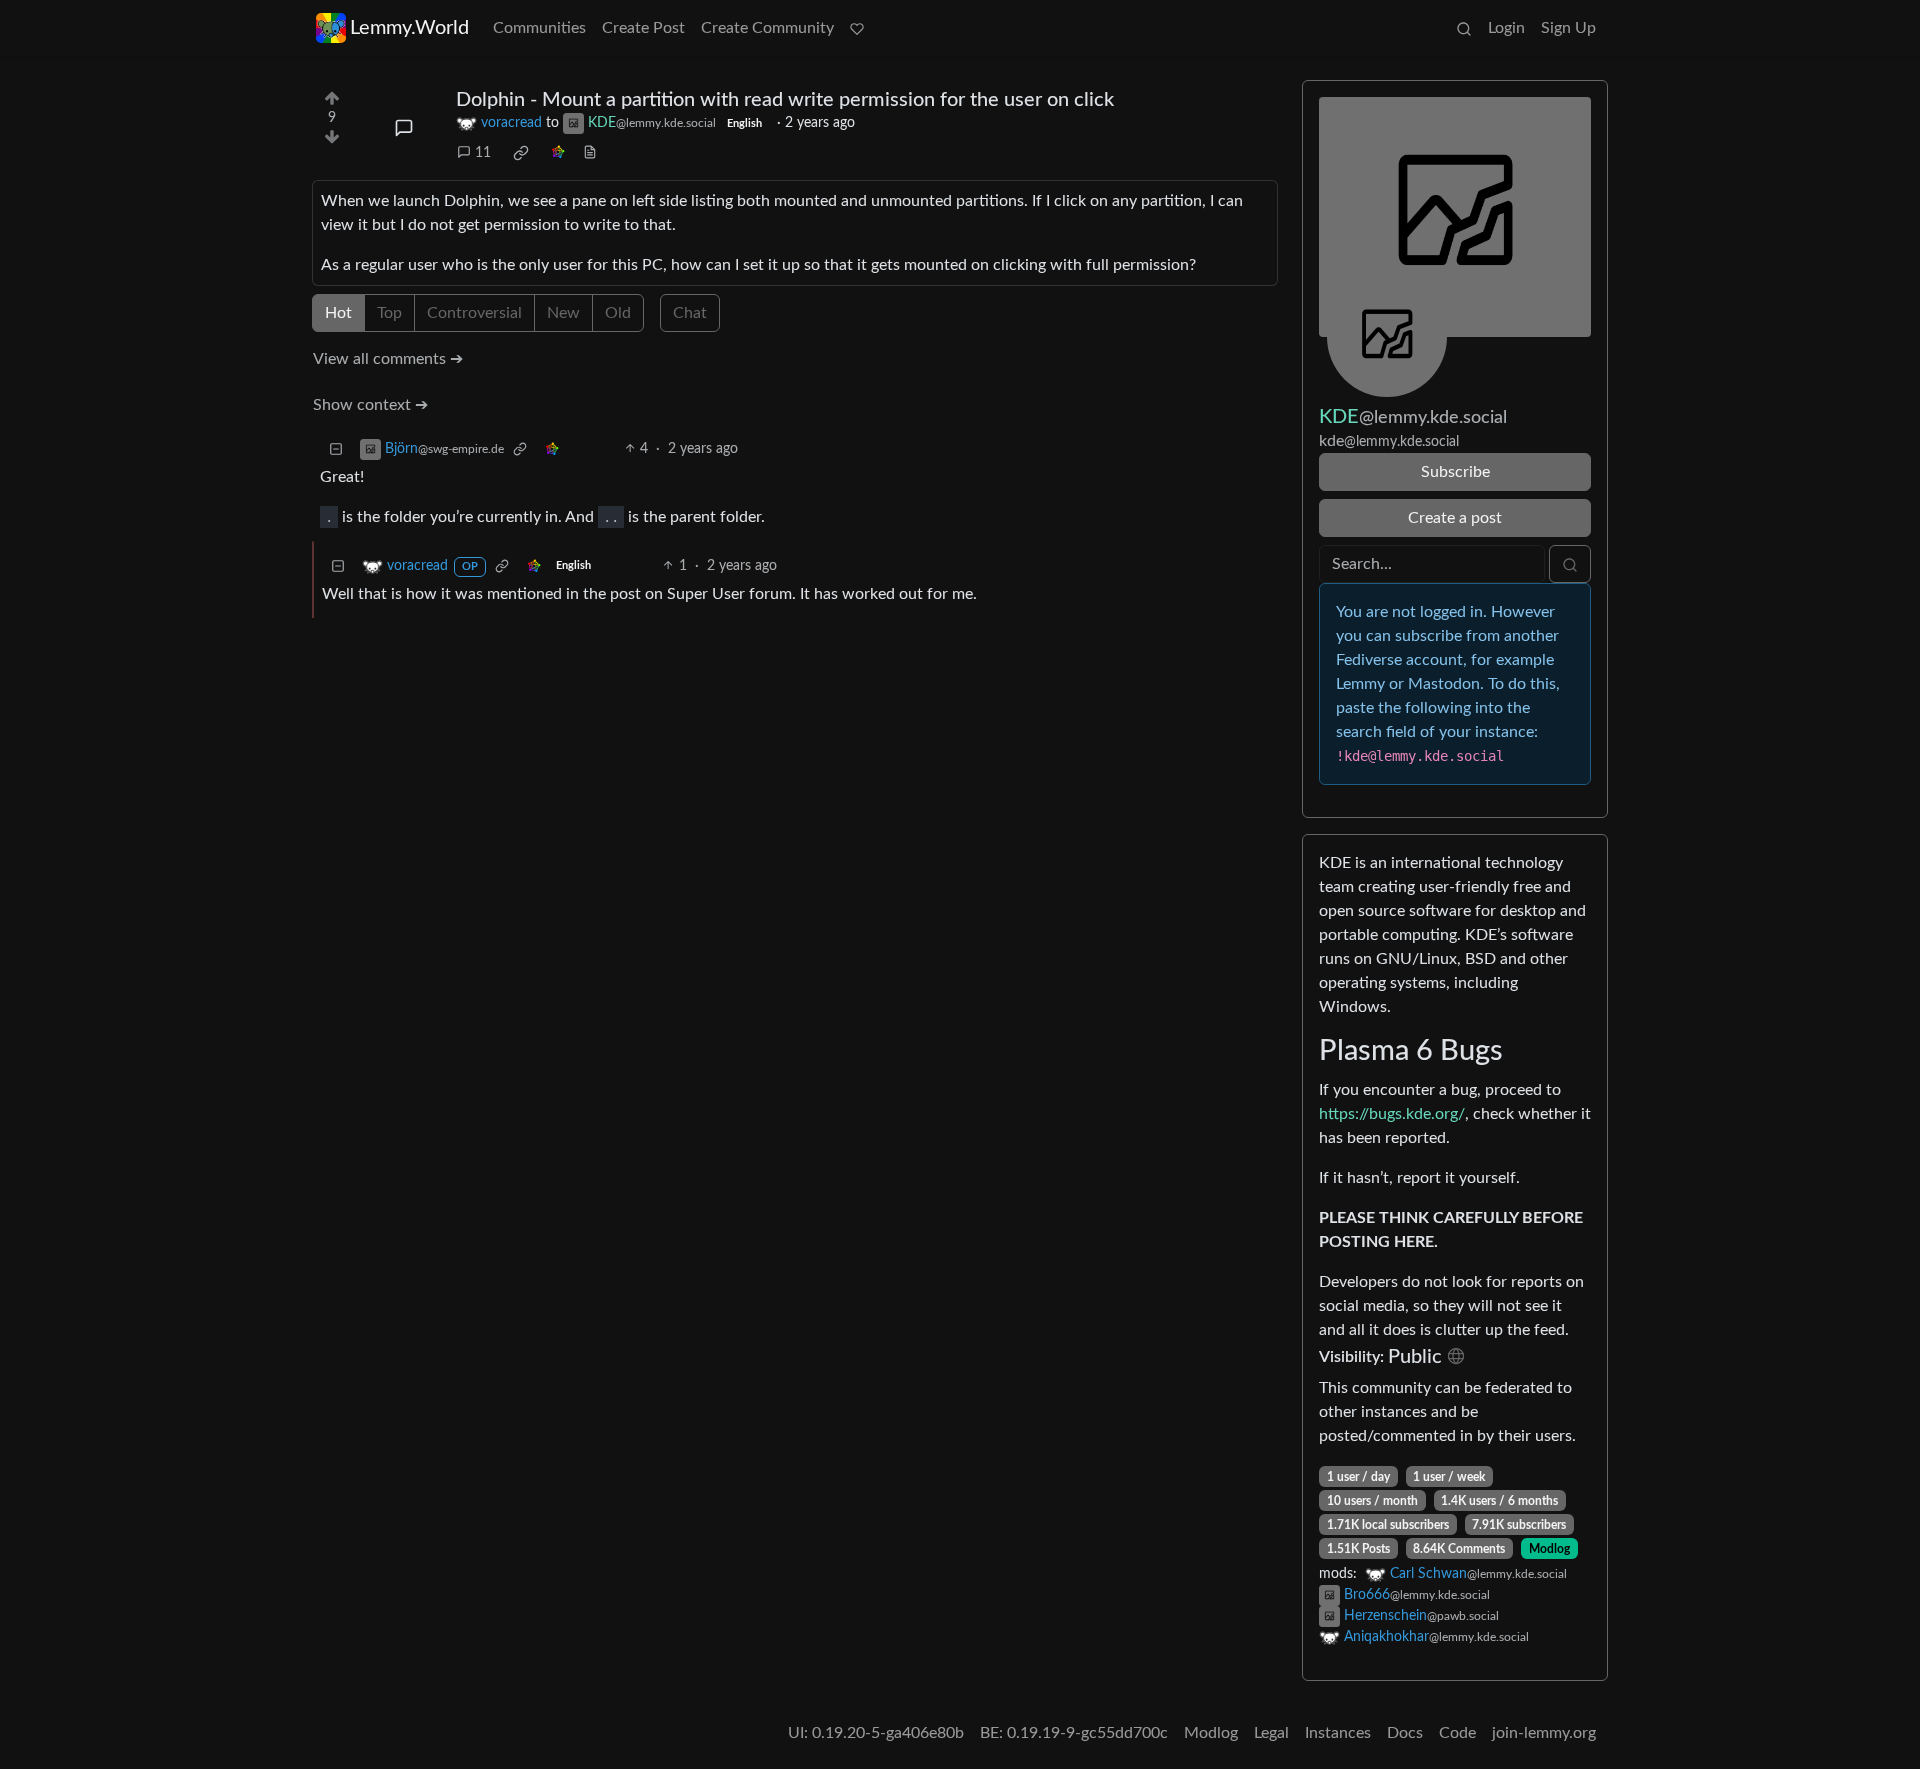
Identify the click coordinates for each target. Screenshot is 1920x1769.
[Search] (1464, 28)
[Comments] (404, 128)
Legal (1271, 1733)
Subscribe (1455, 472)
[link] (521, 153)
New (563, 313)
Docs (1405, 1733)
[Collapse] (336, 449)
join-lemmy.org (1544, 1733)
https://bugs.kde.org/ (1392, 1114)
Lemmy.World (409, 28)
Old (618, 313)
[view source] (590, 153)
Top (389, 313)
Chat (690, 313)
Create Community (767, 28)
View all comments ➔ (388, 359)
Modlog (1549, 1549)
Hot (338, 313)
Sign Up (1568, 28)
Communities (539, 28)
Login (1506, 28)
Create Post (643, 28)
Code (1457, 1733)
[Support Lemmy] (857, 28)
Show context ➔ (370, 405)
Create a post (1455, 518)
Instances (1338, 1733)
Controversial (474, 313)
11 (483, 153)
